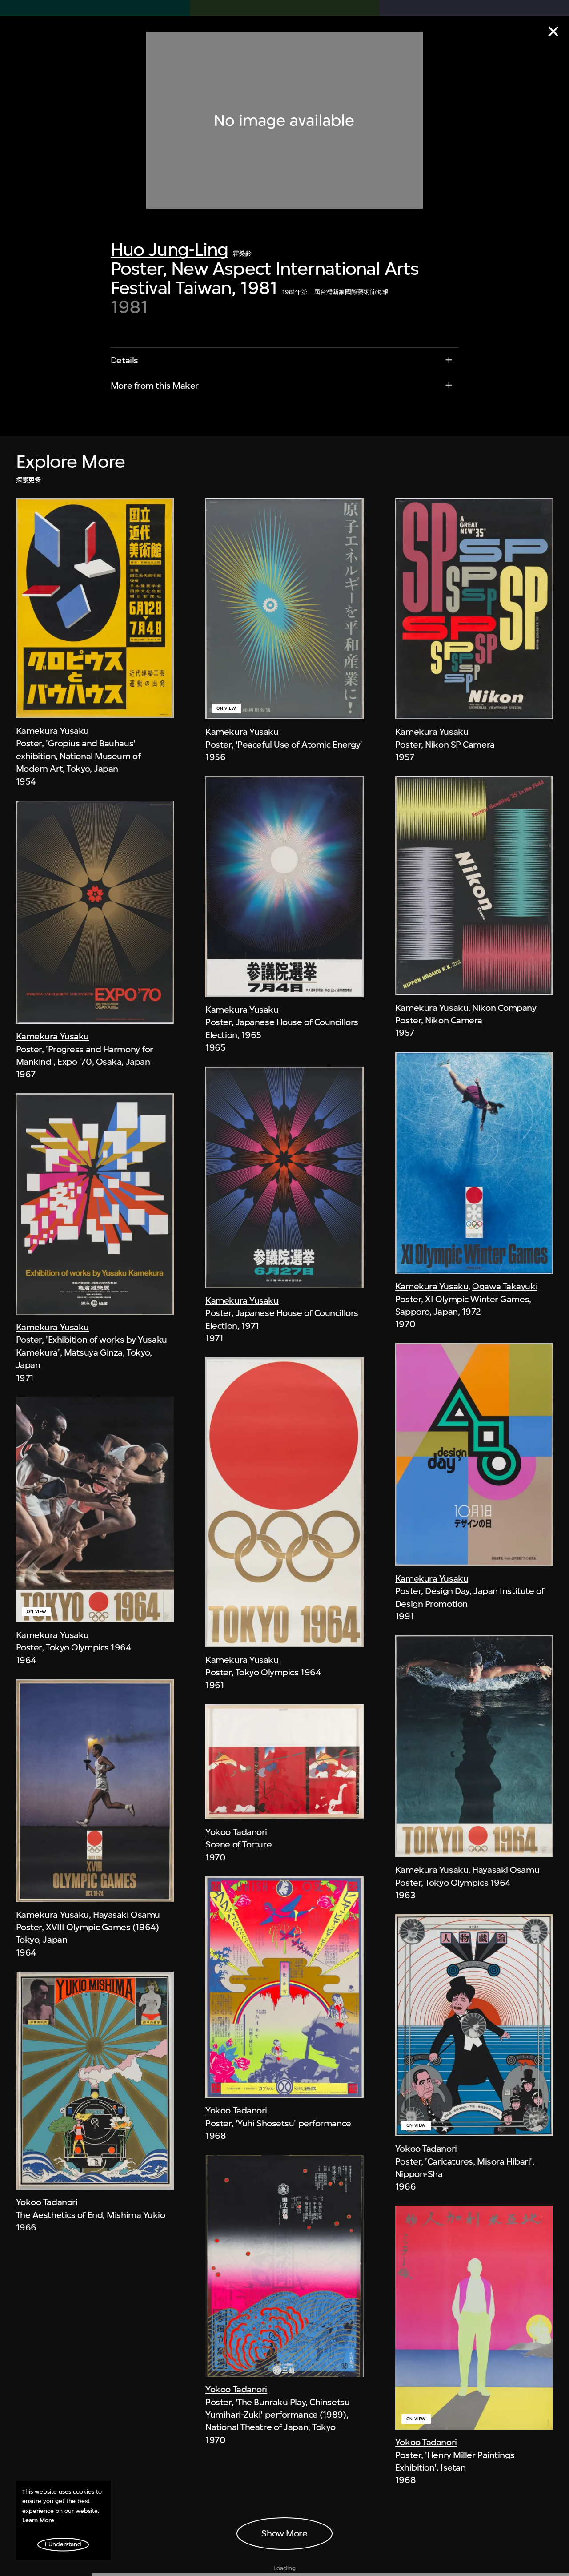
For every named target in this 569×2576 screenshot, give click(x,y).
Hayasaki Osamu (126, 1915)
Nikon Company (504, 1008)
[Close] (553, 32)
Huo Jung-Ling (169, 250)
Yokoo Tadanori (47, 2202)
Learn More (38, 2520)
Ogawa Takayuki (505, 1286)
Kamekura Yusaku (52, 731)
